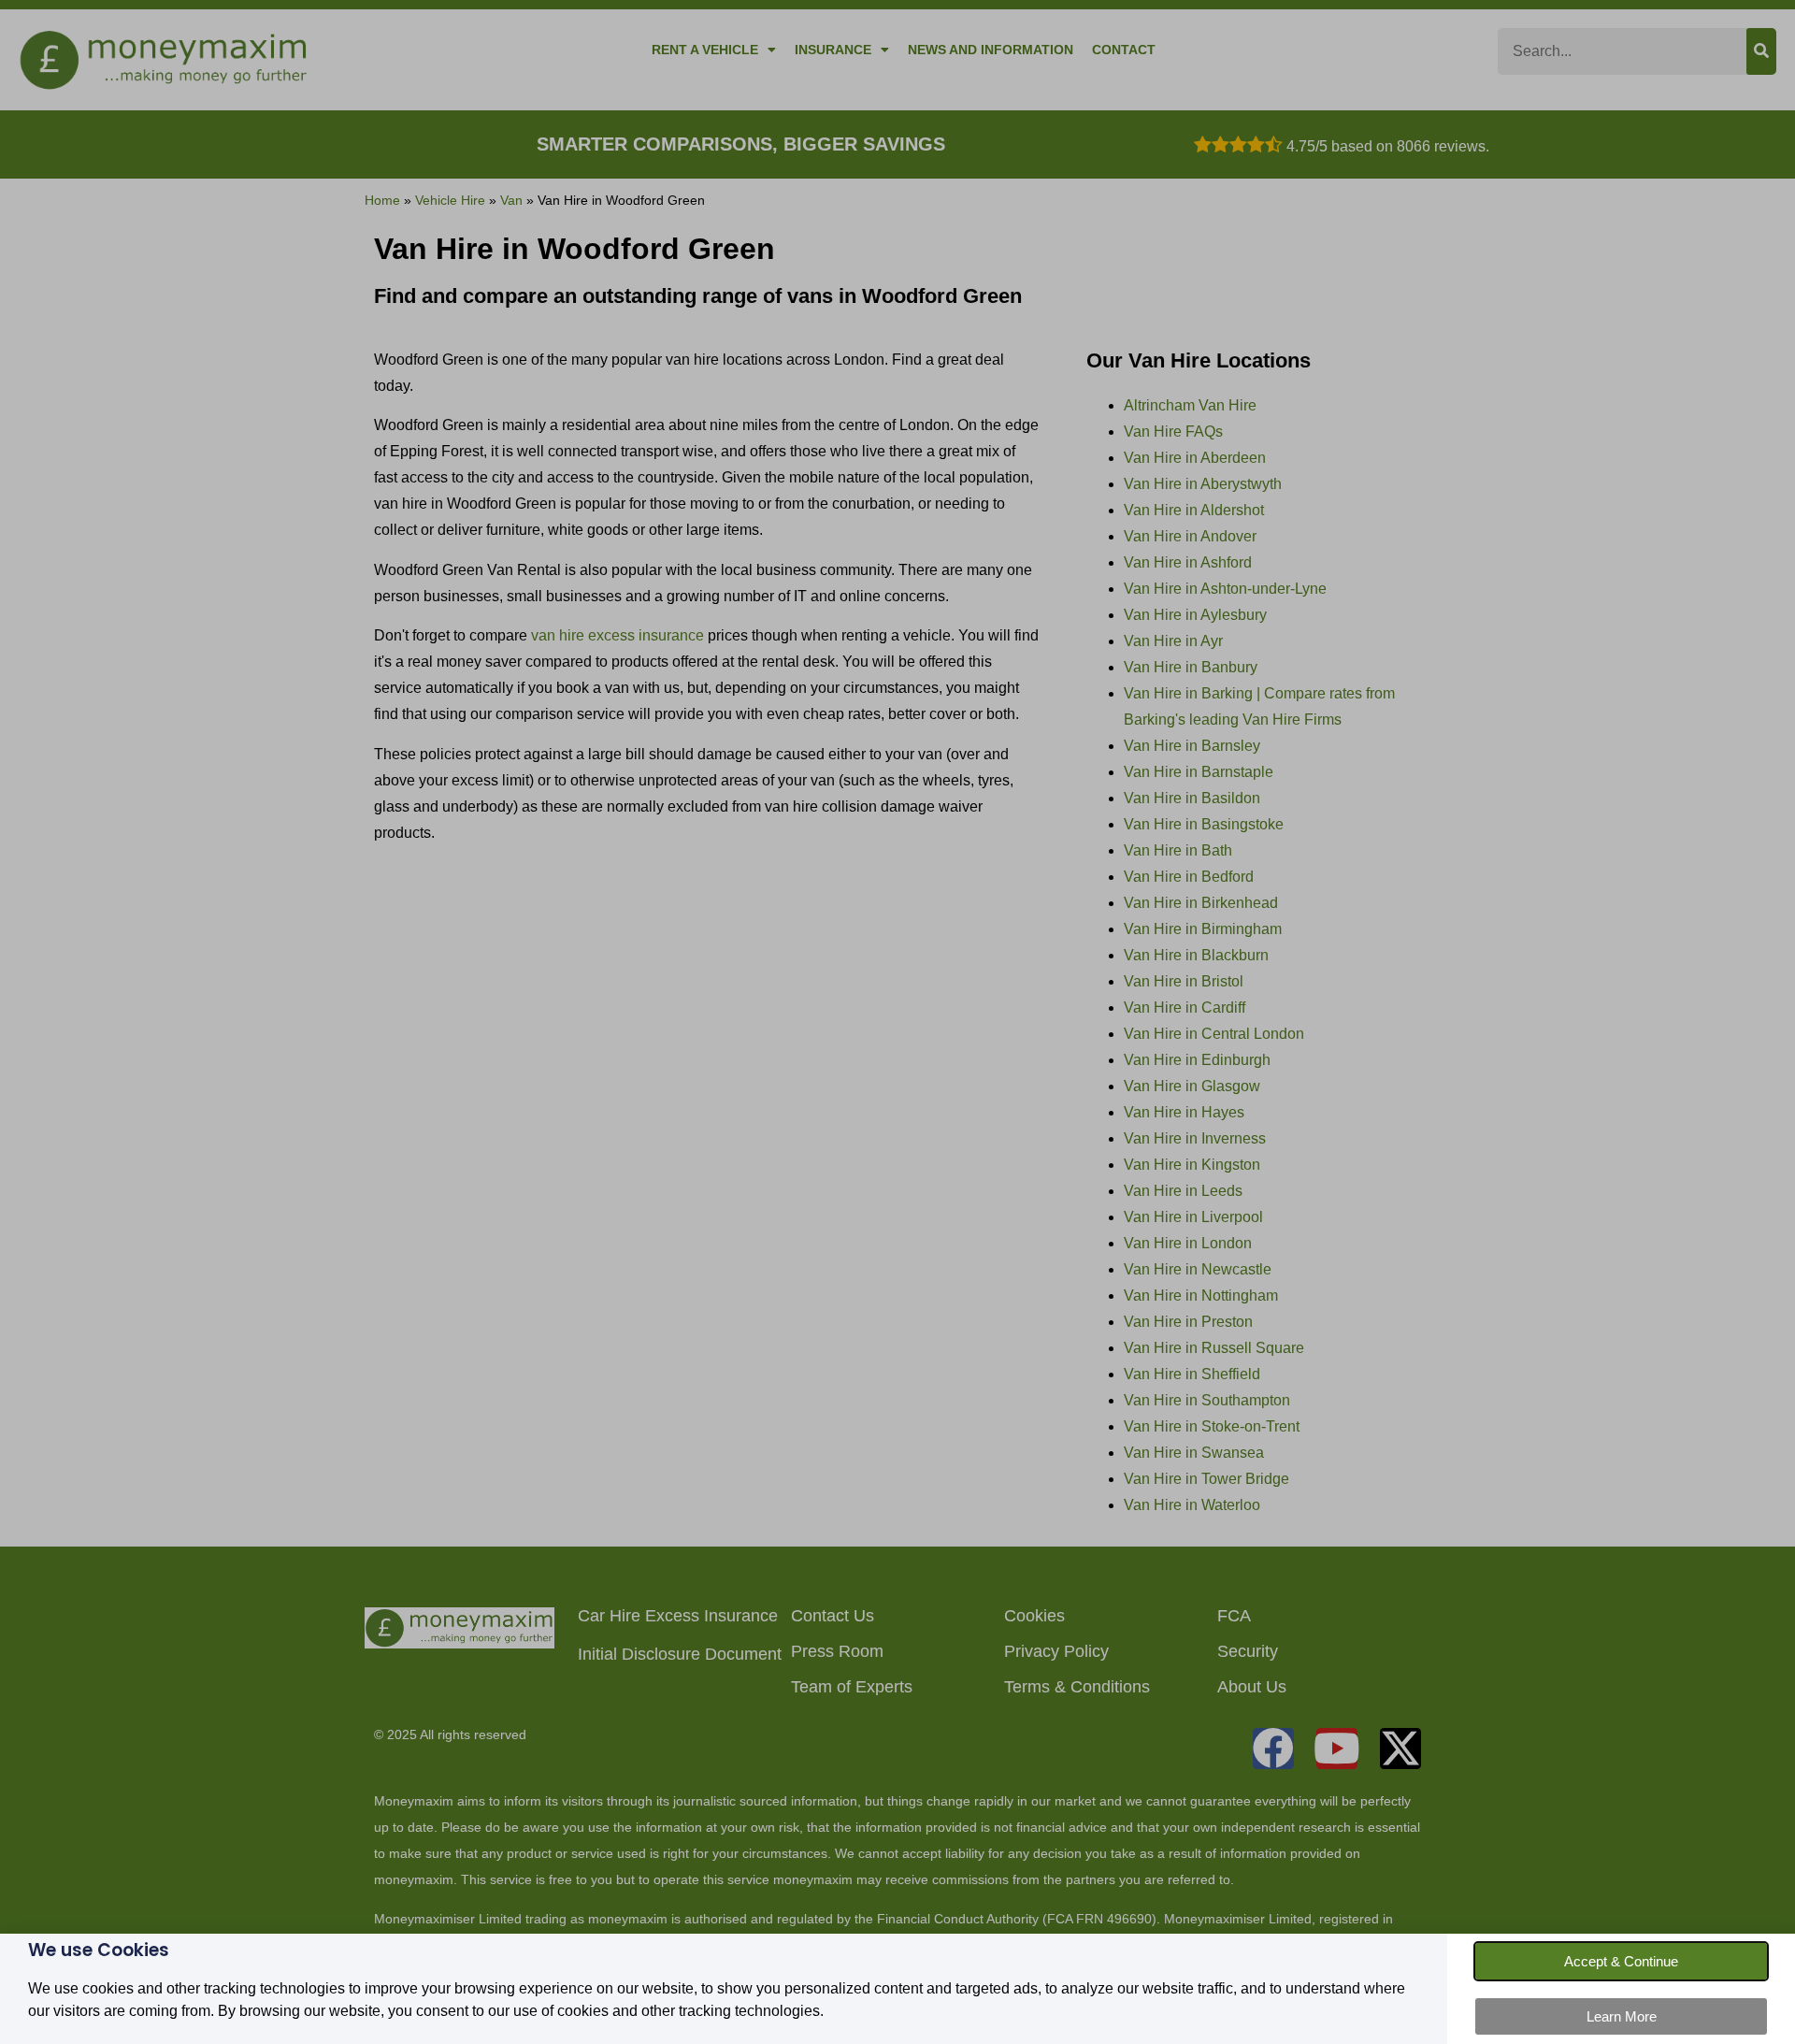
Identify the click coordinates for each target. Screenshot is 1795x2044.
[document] (897, 1022)
